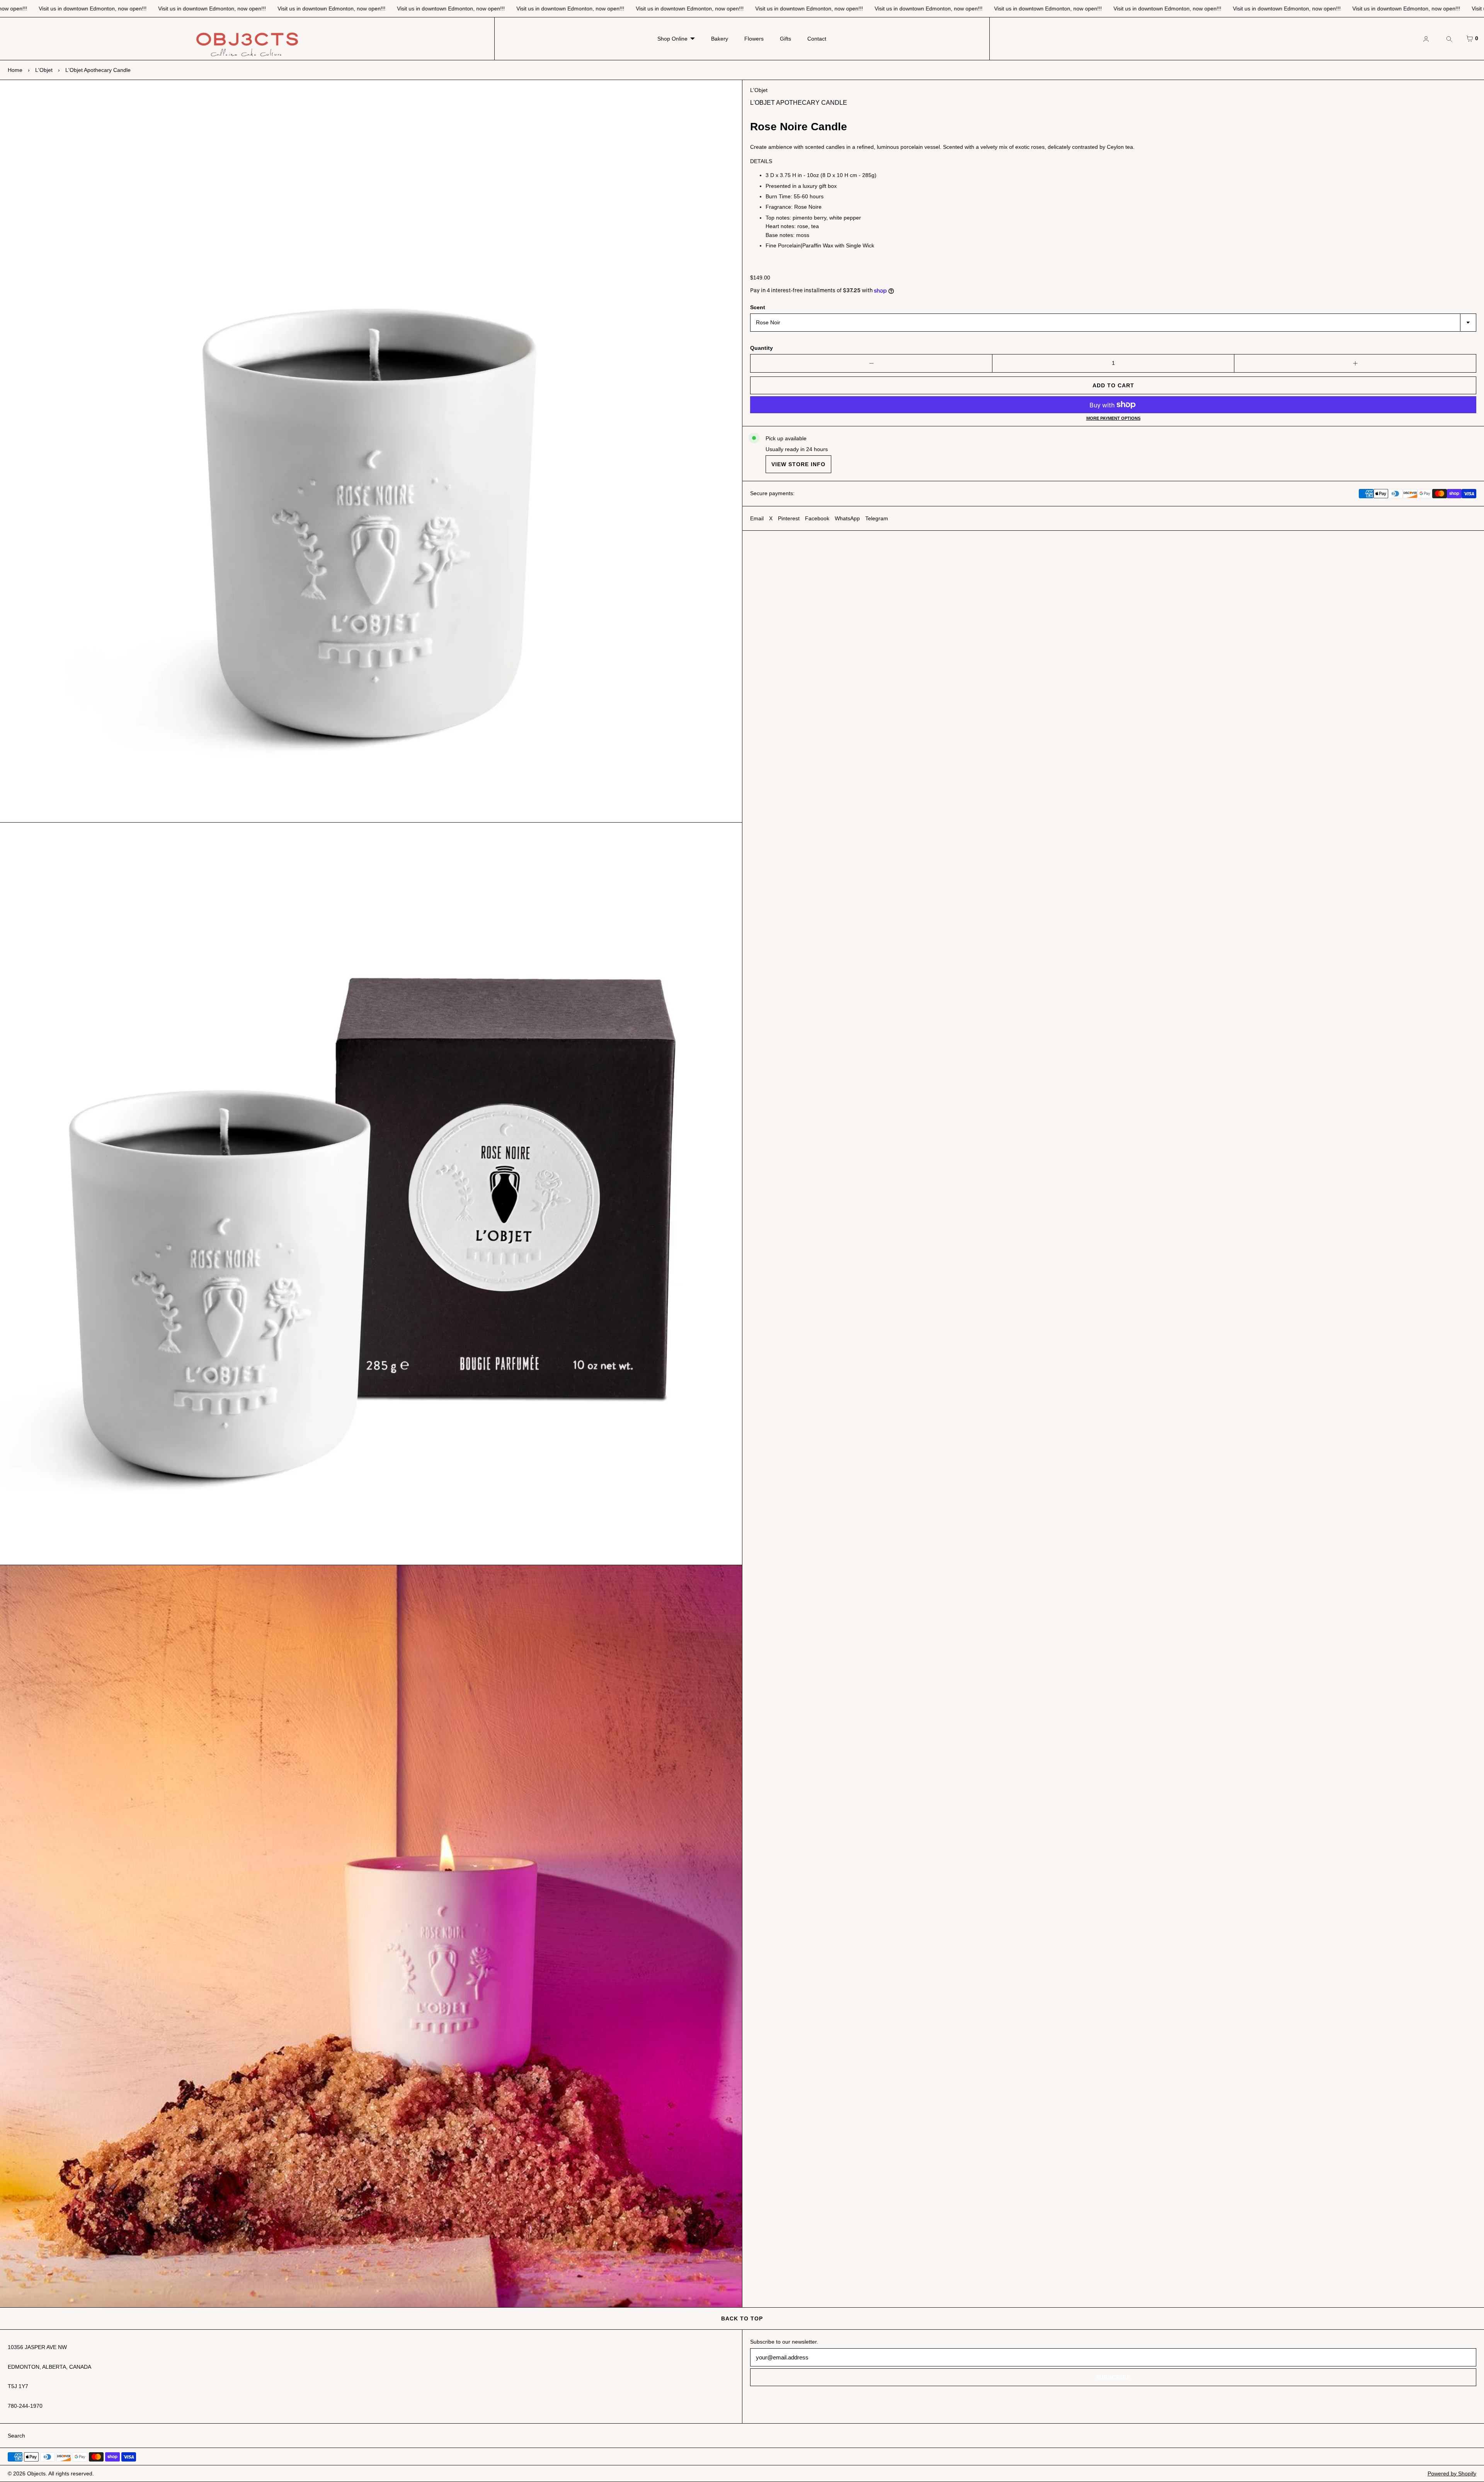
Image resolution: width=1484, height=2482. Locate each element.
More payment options (1113, 418)
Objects (36, 2473)
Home (15, 70)
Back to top (742, 2318)
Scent (758, 307)
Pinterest (789, 518)
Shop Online (672, 39)
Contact (817, 39)
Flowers (754, 39)
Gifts (785, 39)
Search (16, 2436)
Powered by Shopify (1452, 2473)
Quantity (762, 348)
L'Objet (44, 70)
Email (757, 518)
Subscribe (1113, 2377)
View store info (798, 464)
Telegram (877, 518)
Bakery (720, 39)
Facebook (817, 518)
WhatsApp (847, 518)
